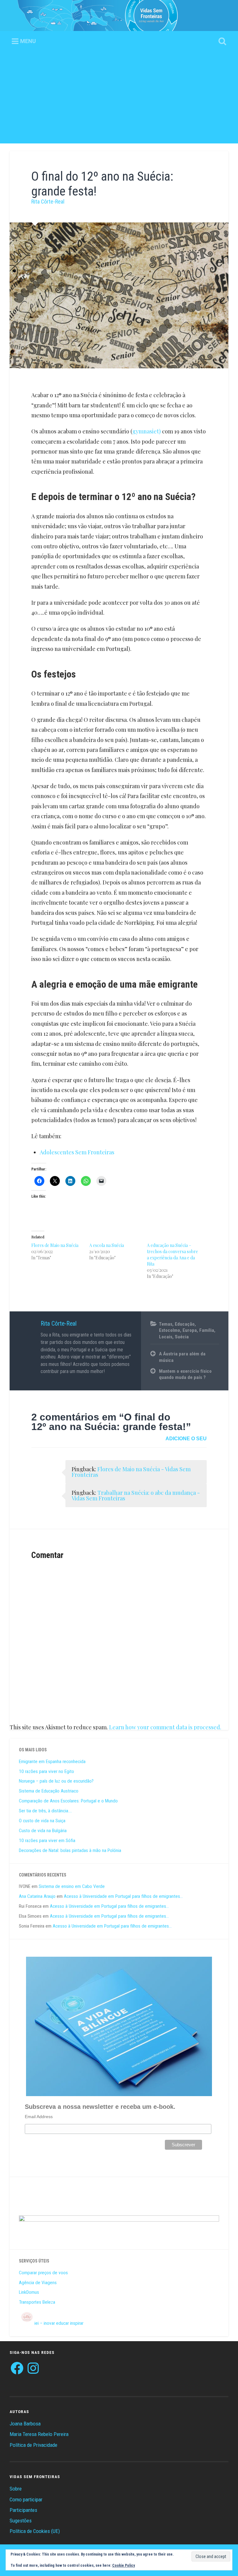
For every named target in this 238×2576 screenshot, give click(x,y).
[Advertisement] (119, 100)
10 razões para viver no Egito (46, 1771)
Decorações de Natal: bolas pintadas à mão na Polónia (70, 1850)
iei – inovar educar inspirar (59, 2323)
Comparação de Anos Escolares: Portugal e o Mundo (68, 1801)
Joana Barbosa (25, 2424)
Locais (166, 1337)
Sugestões (21, 2521)
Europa (190, 1330)
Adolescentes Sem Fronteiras (77, 1152)
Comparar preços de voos (43, 2273)
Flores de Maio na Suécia (55, 1245)
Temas (166, 1324)
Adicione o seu (186, 1439)
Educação (185, 1324)
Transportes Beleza (37, 2302)
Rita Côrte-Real (48, 202)
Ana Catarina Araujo (37, 1896)
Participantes (23, 2510)
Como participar (26, 2499)
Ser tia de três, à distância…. (45, 1811)
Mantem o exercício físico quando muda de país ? (185, 1374)
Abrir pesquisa (221, 42)
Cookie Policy (123, 2565)
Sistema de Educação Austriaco (49, 1791)
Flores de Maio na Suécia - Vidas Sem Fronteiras (131, 1472)
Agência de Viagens (38, 2283)
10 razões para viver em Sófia (47, 1841)
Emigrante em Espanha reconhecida (52, 1762)
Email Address (39, 2117)
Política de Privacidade (33, 2445)
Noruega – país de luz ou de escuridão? (56, 1781)
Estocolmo (170, 1330)
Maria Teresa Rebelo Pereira (39, 2434)
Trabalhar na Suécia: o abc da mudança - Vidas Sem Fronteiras (136, 1495)
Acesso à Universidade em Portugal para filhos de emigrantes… (123, 1896)
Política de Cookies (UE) (35, 2531)
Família (207, 1330)
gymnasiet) (147, 431)
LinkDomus (29, 2292)
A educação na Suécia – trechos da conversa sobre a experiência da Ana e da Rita (172, 1255)
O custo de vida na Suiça (42, 1821)
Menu (28, 41)
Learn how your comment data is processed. (165, 1727)
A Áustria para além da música (182, 1357)
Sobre (16, 2489)
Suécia (182, 1337)
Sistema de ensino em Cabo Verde (72, 1886)
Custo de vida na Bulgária (43, 1831)
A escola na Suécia (107, 1245)
